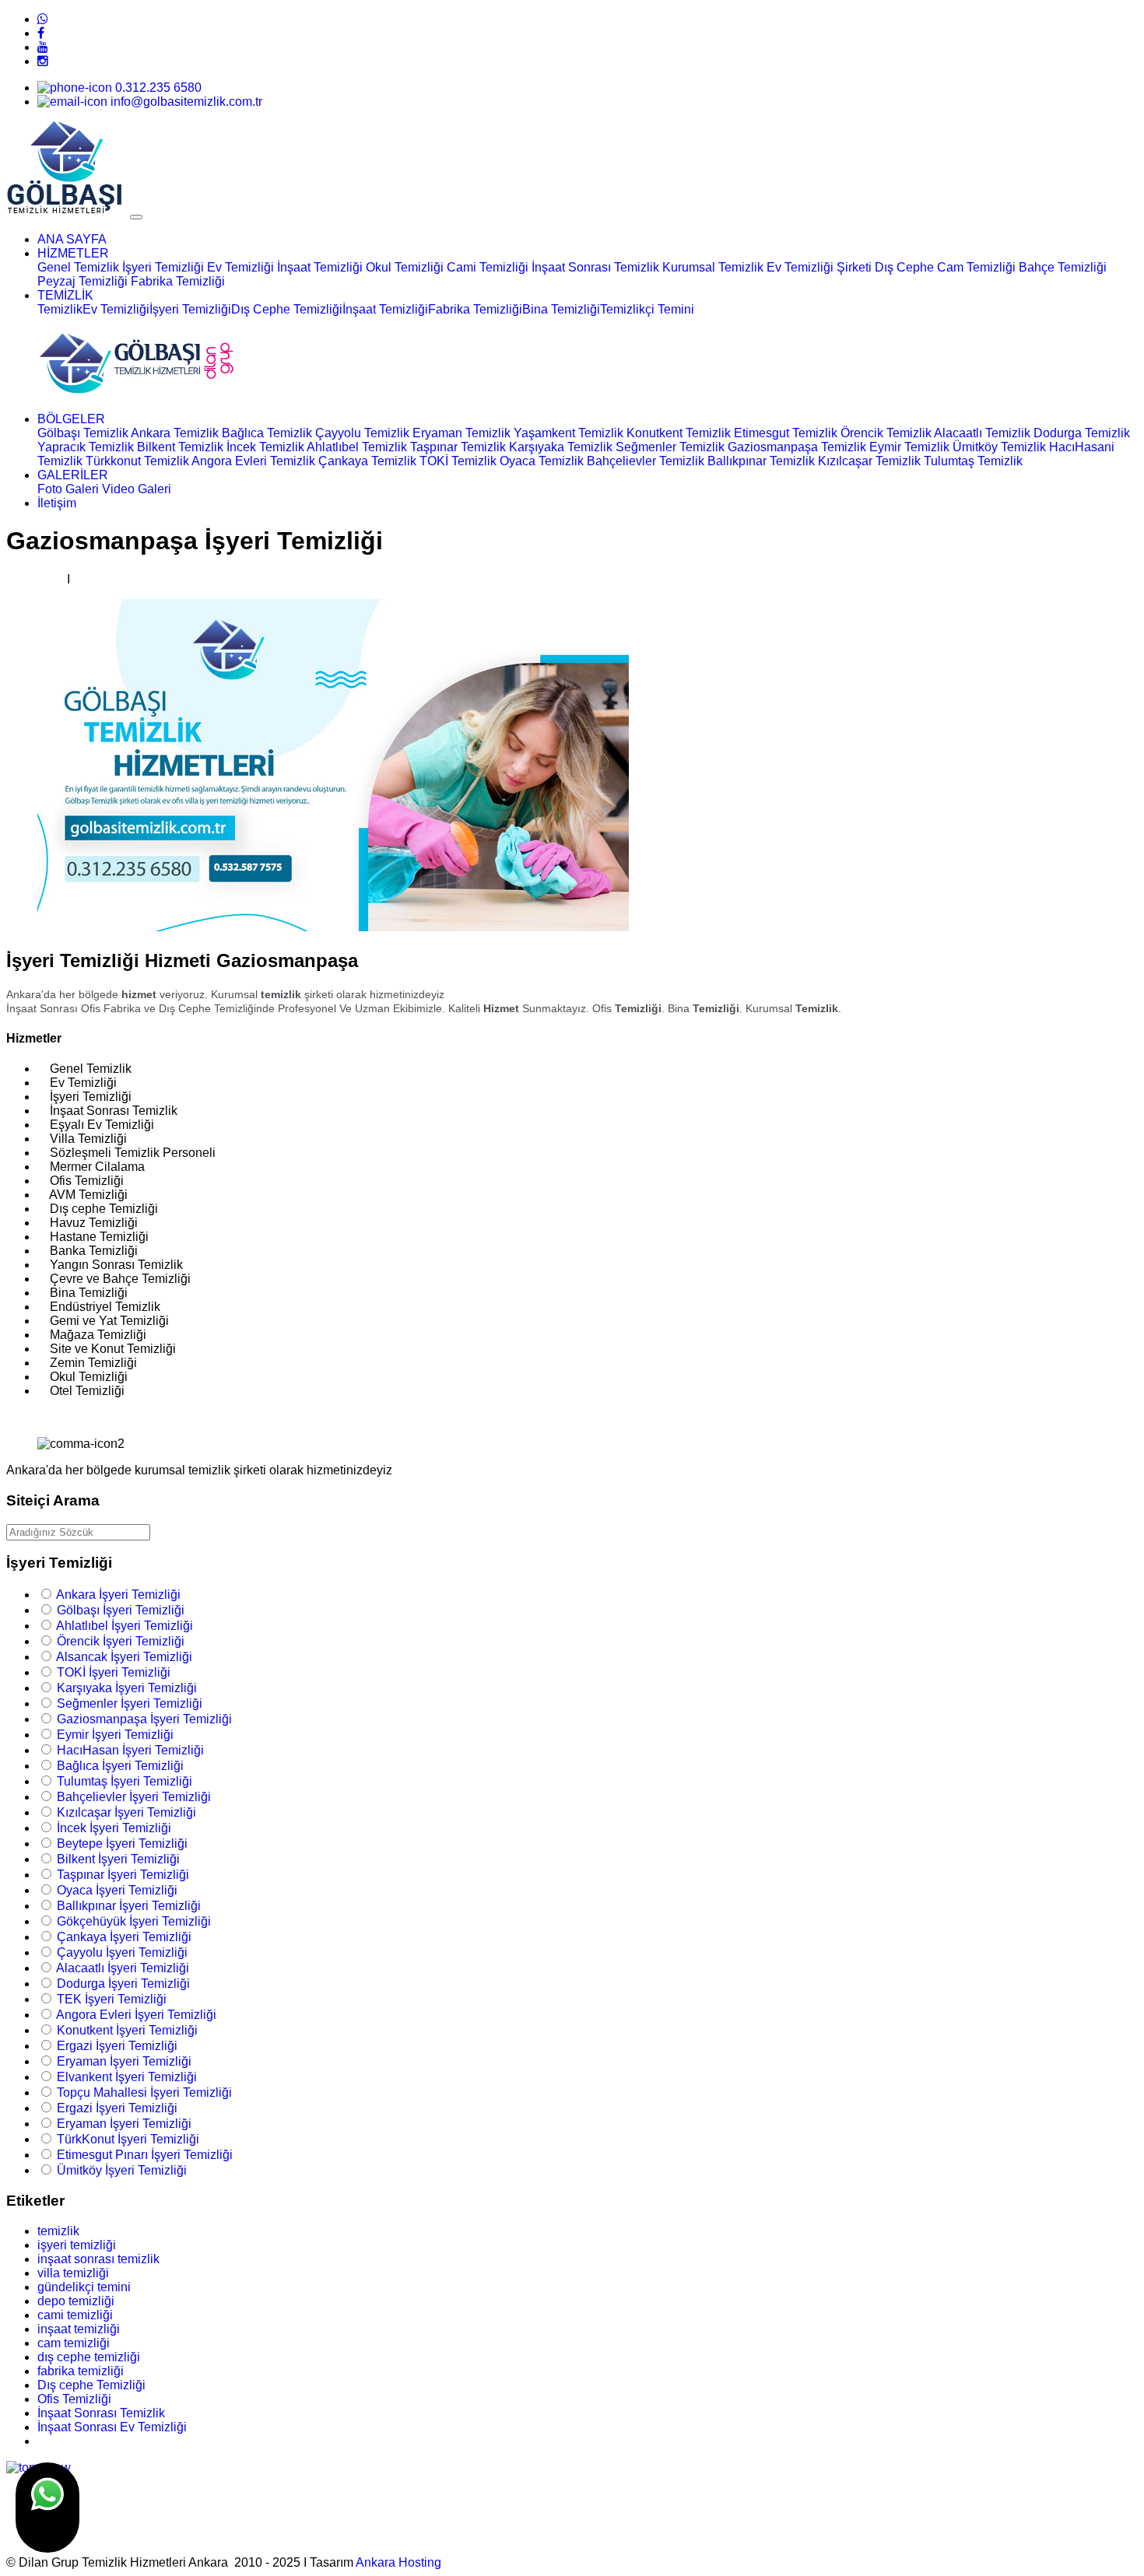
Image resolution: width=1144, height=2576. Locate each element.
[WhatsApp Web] (43, 19)
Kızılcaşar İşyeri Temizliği (126, 1812)
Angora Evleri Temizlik (253, 461)
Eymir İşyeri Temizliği (115, 1735)
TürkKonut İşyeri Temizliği (128, 2139)
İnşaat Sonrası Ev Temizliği (112, 2427)
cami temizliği (75, 2315)
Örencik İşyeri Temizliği (121, 1641)
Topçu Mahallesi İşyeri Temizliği (144, 2092)
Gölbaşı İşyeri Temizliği (121, 1610)
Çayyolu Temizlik (362, 433)
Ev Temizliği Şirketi (819, 267)
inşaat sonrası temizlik (98, 2259)
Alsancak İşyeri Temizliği (124, 1657)
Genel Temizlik (78, 267)
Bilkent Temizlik (180, 447)
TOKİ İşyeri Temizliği (114, 1672)
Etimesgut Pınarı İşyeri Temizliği (145, 2155)
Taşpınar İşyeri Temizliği (123, 1875)
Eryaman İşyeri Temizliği (124, 2061)
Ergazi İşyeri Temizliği (117, 2046)
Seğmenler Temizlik (670, 447)
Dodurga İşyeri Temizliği (123, 1984)
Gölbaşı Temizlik (83, 433)
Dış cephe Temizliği (91, 2385)
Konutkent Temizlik (679, 433)
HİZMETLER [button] (73, 253)
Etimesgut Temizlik (786, 433)
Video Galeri (137, 489)
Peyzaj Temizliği (82, 281)
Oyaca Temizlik (542, 461)
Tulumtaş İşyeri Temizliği (125, 1781)
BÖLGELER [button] (71, 419)
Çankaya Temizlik (367, 461)
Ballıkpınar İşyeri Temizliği (129, 1906)
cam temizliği (74, 2343)
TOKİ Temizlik (458, 461)
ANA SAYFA (72, 239)
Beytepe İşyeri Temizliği (122, 1844)
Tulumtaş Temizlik (973, 461)
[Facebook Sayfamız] (41, 33)
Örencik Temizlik (886, 433)
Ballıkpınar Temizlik (761, 461)
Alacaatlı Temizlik (982, 433)
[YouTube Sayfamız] (43, 47)
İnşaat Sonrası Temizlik (595, 267)
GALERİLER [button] (73, 475)
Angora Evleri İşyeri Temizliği (136, 2015)
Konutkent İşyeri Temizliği (127, 2030)
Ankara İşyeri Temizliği (118, 1595)
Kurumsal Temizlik (714, 267)
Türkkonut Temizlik (137, 461)
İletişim (57, 503)
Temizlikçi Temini (647, 309)
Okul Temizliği (405, 267)
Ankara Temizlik (175, 433)
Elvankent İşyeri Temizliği (127, 2077)
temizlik (58, 2231)
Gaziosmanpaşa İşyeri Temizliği (144, 1719)
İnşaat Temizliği (320, 267)
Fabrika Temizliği (178, 281)
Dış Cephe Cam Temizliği (945, 267)
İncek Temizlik (265, 447)
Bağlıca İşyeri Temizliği (120, 1766)
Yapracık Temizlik (86, 447)
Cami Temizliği (488, 267)
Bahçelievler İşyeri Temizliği (134, 1797)
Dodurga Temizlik (1082, 433)
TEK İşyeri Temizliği (112, 1999)
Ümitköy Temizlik (999, 447)
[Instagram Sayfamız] (43, 61)
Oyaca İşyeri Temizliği (117, 1890)
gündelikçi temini (84, 2287)
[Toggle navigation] (136, 217)
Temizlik (60, 309)
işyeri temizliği (77, 2245)
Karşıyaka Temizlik (561, 447)
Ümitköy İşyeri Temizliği (122, 2170)
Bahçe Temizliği (1063, 267)
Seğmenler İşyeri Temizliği (130, 1703)
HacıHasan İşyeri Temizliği (130, 1750)
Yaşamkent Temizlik (568, 433)
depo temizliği (76, 2301)
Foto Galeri (68, 489)
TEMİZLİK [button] (65, 295)
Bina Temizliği (561, 309)
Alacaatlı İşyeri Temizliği (123, 1968)
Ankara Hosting (398, 2562)
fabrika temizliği (81, 2371)
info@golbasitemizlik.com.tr (185, 102)
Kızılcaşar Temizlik (869, 461)
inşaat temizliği (79, 2329)
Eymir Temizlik (909, 447)
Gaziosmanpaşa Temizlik (797, 447)
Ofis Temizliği (74, 2399)
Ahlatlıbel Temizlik (357, 447)
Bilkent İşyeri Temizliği (118, 1859)
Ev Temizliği (240, 267)
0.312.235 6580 (157, 88)
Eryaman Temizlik (461, 433)
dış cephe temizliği (89, 2357)
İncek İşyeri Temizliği (114, 1828)
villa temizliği (73, 2273)
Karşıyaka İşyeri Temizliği (127, 1688)
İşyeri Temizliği (163, 267)
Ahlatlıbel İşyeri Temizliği (125, 1626)
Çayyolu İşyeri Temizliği (122, 1952)
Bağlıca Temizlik (267, 433)
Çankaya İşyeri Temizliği (124, 1937)
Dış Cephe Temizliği (287, 309)
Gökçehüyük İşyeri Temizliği (134, 1921)
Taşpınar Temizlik (458, 447)
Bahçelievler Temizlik (646, 461)
